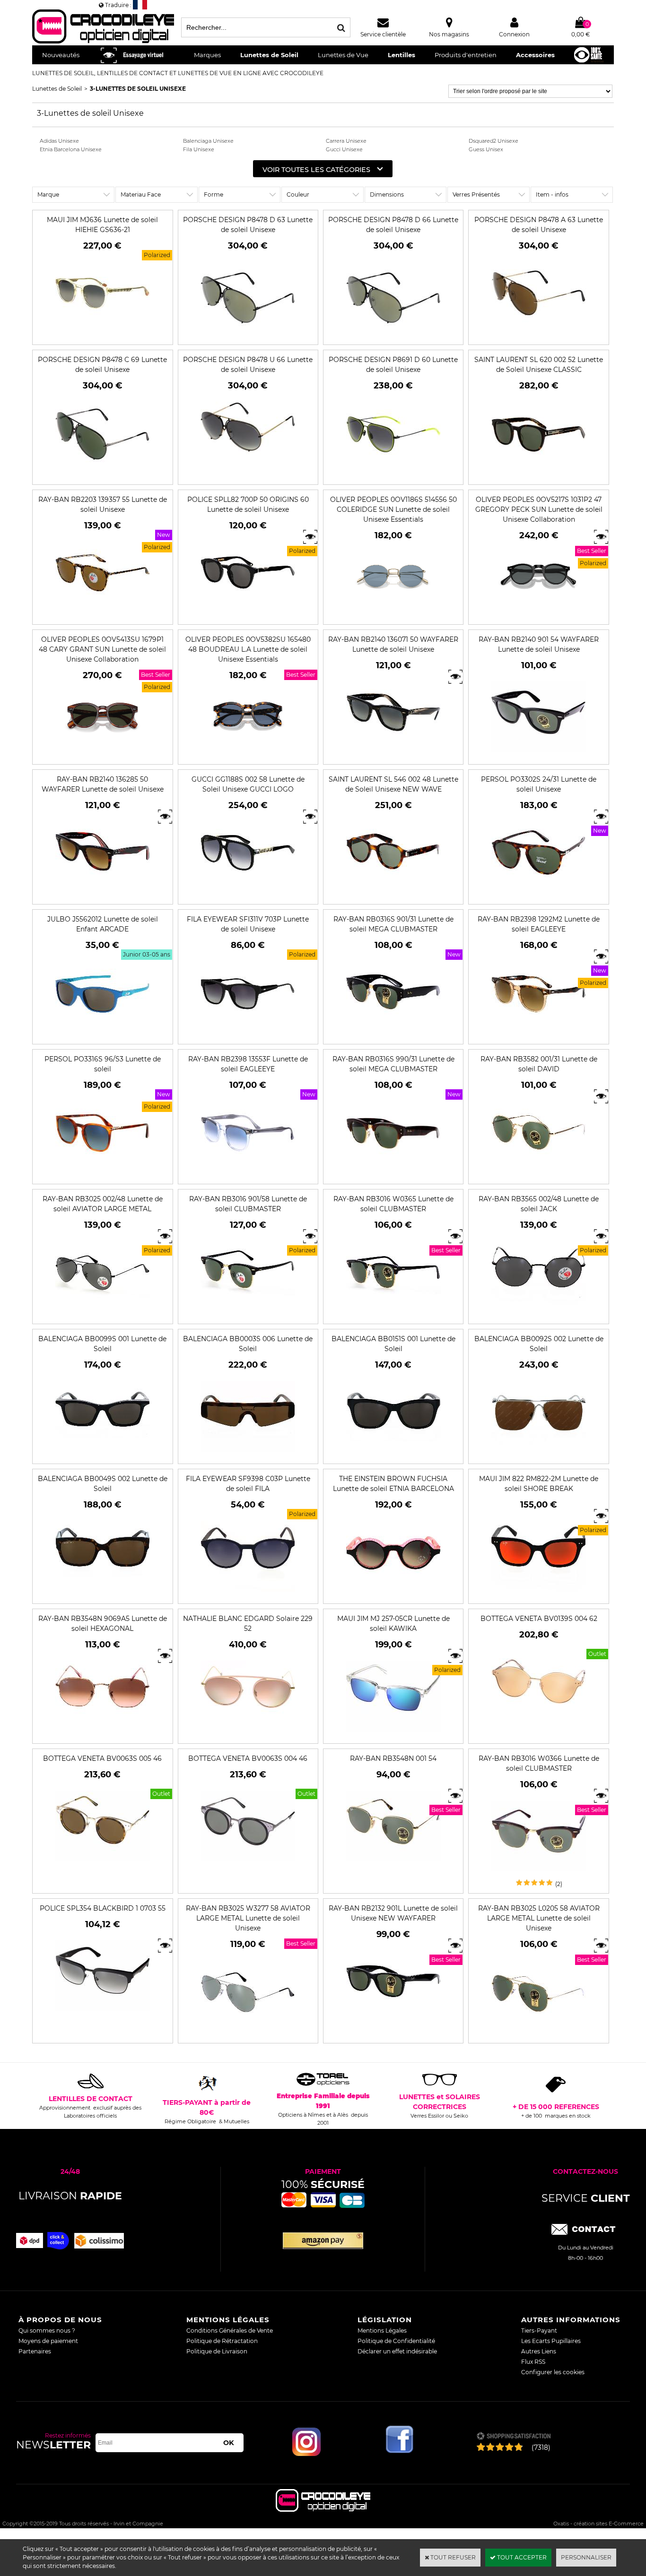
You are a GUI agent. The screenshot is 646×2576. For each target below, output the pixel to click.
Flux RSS (533, 2362)
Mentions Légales (382, 2330)
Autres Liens (539, 2351)
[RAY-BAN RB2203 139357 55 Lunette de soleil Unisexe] (103, 615)
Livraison (70, 2196)
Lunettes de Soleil (269, 55)
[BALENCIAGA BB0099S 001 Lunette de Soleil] (103, 1454)
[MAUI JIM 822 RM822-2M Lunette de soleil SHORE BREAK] (539, 1594)
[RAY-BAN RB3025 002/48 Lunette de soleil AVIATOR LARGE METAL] (103, 1314)
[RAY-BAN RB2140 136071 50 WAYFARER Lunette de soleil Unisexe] (393, 755)
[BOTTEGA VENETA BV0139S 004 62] (539, 1724)
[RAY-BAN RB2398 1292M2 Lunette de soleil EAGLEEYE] (539, 1035)
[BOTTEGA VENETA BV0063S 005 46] (103, 1864)
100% (323, 2184)
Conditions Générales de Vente (230, 2330)
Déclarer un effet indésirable (397, 2351)
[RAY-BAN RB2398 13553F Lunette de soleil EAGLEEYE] (248, 1175)
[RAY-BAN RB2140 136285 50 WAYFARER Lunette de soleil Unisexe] (103, 895)
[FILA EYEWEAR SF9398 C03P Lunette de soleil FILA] (248, 1594)
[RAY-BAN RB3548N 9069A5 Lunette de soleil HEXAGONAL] (103, 1734)
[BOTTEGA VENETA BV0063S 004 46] (248, 1864)
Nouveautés (61, 55)
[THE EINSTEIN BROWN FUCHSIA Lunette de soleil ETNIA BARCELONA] (393, 1594)
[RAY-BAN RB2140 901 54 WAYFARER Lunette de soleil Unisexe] (539, 755)
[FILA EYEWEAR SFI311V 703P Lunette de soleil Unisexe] (248, 1035)
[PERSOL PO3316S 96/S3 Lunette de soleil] (103, 1175)
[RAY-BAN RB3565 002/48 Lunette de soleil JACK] (539, 1314)
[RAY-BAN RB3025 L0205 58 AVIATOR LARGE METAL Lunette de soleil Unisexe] (539, 2034)
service (586, 2198)
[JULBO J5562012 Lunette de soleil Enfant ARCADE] (103, 1035)
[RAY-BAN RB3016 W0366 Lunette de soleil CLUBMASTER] (539, 1874)
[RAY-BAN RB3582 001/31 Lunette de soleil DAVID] (539, 1175)
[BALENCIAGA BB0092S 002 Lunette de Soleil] (539, 1454)
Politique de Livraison (217, 2351)
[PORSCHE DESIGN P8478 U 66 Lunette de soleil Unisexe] (248, 475)
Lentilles (402, 55)
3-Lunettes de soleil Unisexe (138, 89)
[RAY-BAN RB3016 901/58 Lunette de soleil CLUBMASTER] (248, 1314)
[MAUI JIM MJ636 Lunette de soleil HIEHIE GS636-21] (103, 335)
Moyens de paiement (48, 2341)
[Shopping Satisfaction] (513, 2437)
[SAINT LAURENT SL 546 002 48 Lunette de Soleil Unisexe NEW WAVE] (393, 895)
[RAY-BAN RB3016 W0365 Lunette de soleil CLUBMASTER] (393, 1314)
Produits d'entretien (466, 55)
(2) (559, 1884)
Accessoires (535, 55)
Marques (207, 55)
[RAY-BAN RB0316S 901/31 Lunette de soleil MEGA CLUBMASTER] (393, 1035)
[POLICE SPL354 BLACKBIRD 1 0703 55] (103, 2014)
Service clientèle (383, 34)
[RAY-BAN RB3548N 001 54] (393, 1864)
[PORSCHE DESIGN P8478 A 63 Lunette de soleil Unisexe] (539, 335)
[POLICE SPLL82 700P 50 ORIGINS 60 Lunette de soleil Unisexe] (248, 615)
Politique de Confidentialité (396, 2341)
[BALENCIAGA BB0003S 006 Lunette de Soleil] (248, 1454)
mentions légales (228, 2320)
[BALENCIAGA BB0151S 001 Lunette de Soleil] (393, 1454)
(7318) (541, 2447)
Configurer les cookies (553, 2372)
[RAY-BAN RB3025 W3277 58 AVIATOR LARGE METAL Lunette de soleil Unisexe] (248, 2034)
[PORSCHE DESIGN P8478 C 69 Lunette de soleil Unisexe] (103, 475)
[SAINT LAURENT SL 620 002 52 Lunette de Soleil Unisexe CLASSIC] (539, 475)
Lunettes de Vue (343, 55)
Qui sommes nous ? (47, 2330)
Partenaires (35, 2351)
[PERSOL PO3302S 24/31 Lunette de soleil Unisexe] (539, 895)
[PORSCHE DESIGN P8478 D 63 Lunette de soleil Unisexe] (248, 335)
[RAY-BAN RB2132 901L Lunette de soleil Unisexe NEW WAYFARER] (393, 2024)
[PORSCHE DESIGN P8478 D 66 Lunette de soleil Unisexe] (393, 335)
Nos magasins (449, 34)
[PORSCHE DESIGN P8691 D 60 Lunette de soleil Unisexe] (393, 475)
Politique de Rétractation (222, 2341)
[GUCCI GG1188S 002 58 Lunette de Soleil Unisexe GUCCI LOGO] (248, 895)
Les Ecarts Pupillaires (551, 2341)
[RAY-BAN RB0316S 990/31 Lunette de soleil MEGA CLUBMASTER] (393, 1175)
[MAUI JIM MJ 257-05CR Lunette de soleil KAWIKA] (393, 1734)
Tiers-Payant (539, 2330)
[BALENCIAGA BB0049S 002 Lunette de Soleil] (103, 1594)
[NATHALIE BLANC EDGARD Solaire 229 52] (248, 1734)
